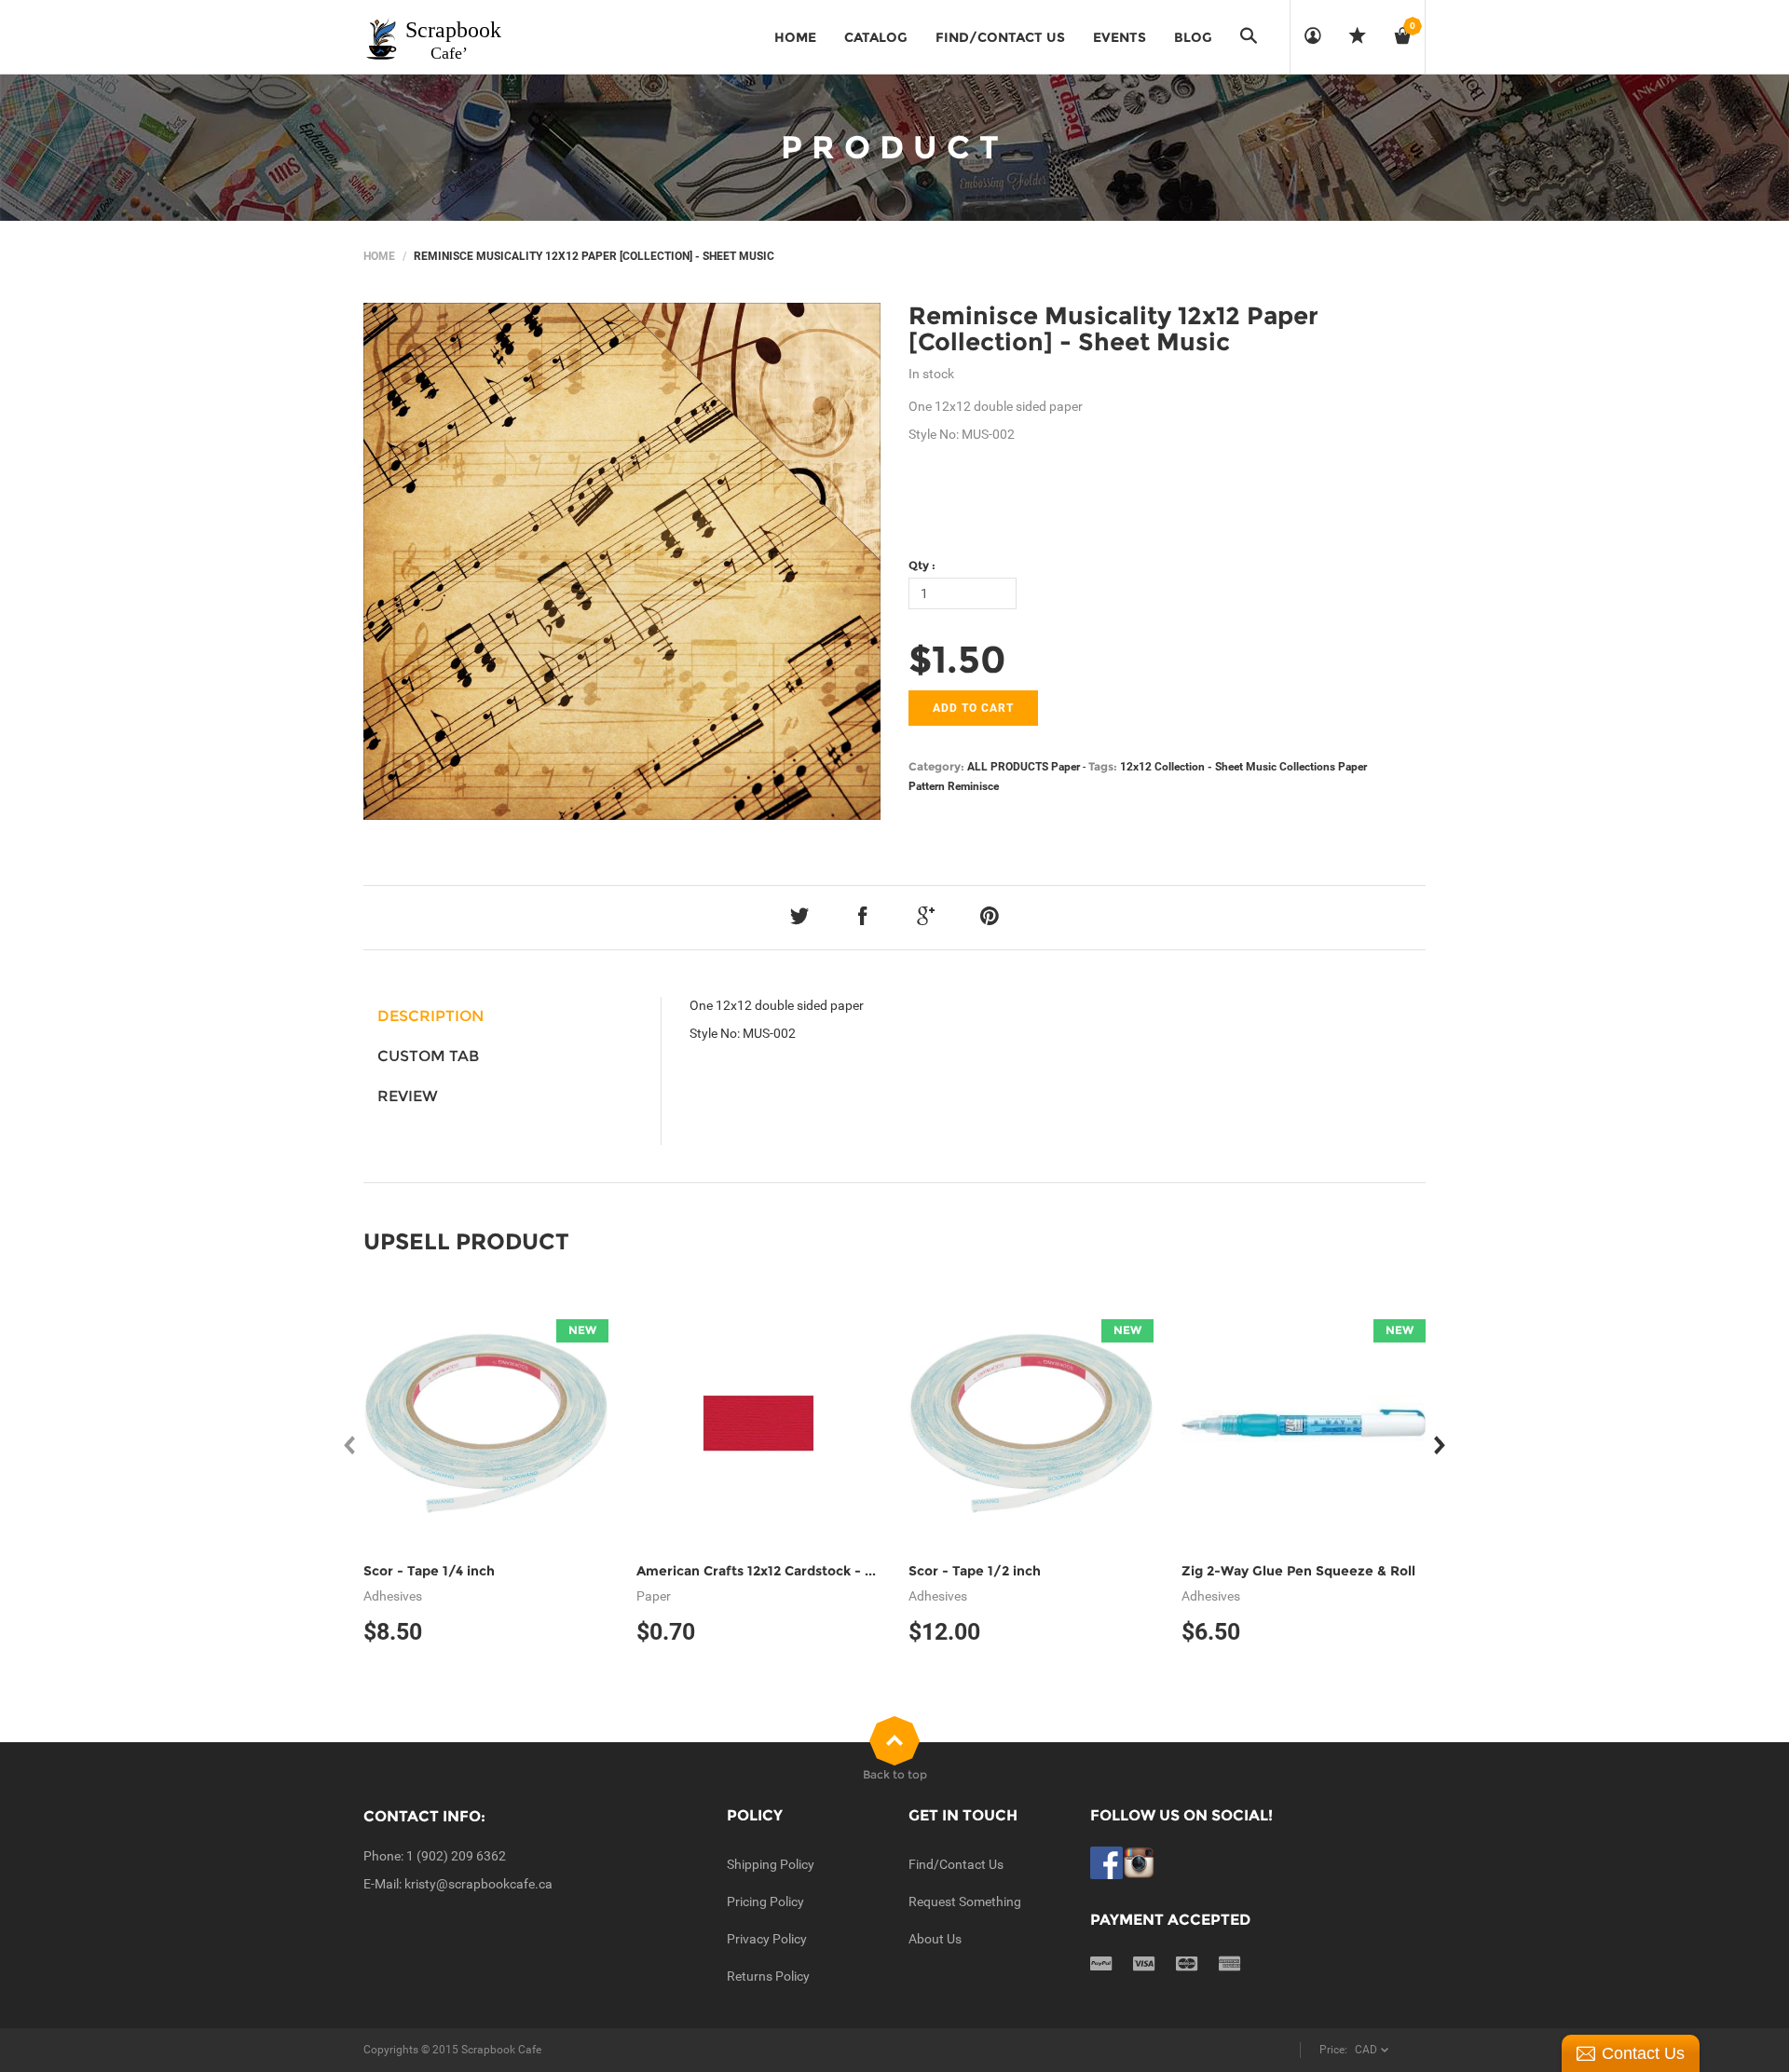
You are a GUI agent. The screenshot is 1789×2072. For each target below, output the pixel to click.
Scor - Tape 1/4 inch (429, 1571)
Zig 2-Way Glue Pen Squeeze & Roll (1298, 1571)
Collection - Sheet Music (1215, 767)
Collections (1307, 767)
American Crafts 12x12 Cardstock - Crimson (778, 1571)
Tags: (1103, 766)
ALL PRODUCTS (1008, 767)
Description (430, 1016)
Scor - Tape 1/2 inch (975, 1571)
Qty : (922, 565)
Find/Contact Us (956, 1864)
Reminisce (973, 786)
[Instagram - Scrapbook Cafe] (1139, 1861)
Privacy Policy (767, 1939)
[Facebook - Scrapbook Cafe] (1106, 1861)
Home (379, 256)
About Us (935, 1939)
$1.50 (957, 659)
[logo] (434, 37)
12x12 (1136, 767)
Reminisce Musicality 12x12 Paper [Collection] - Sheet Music (1113, 329)
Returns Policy (768, 1976)
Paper (1065, 767)
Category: (936, 766)
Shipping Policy (771, 1864)
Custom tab (428, 1056)
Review (408, 1096)
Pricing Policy (765, 1902)
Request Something (965, 1902)
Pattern (927, 786)
